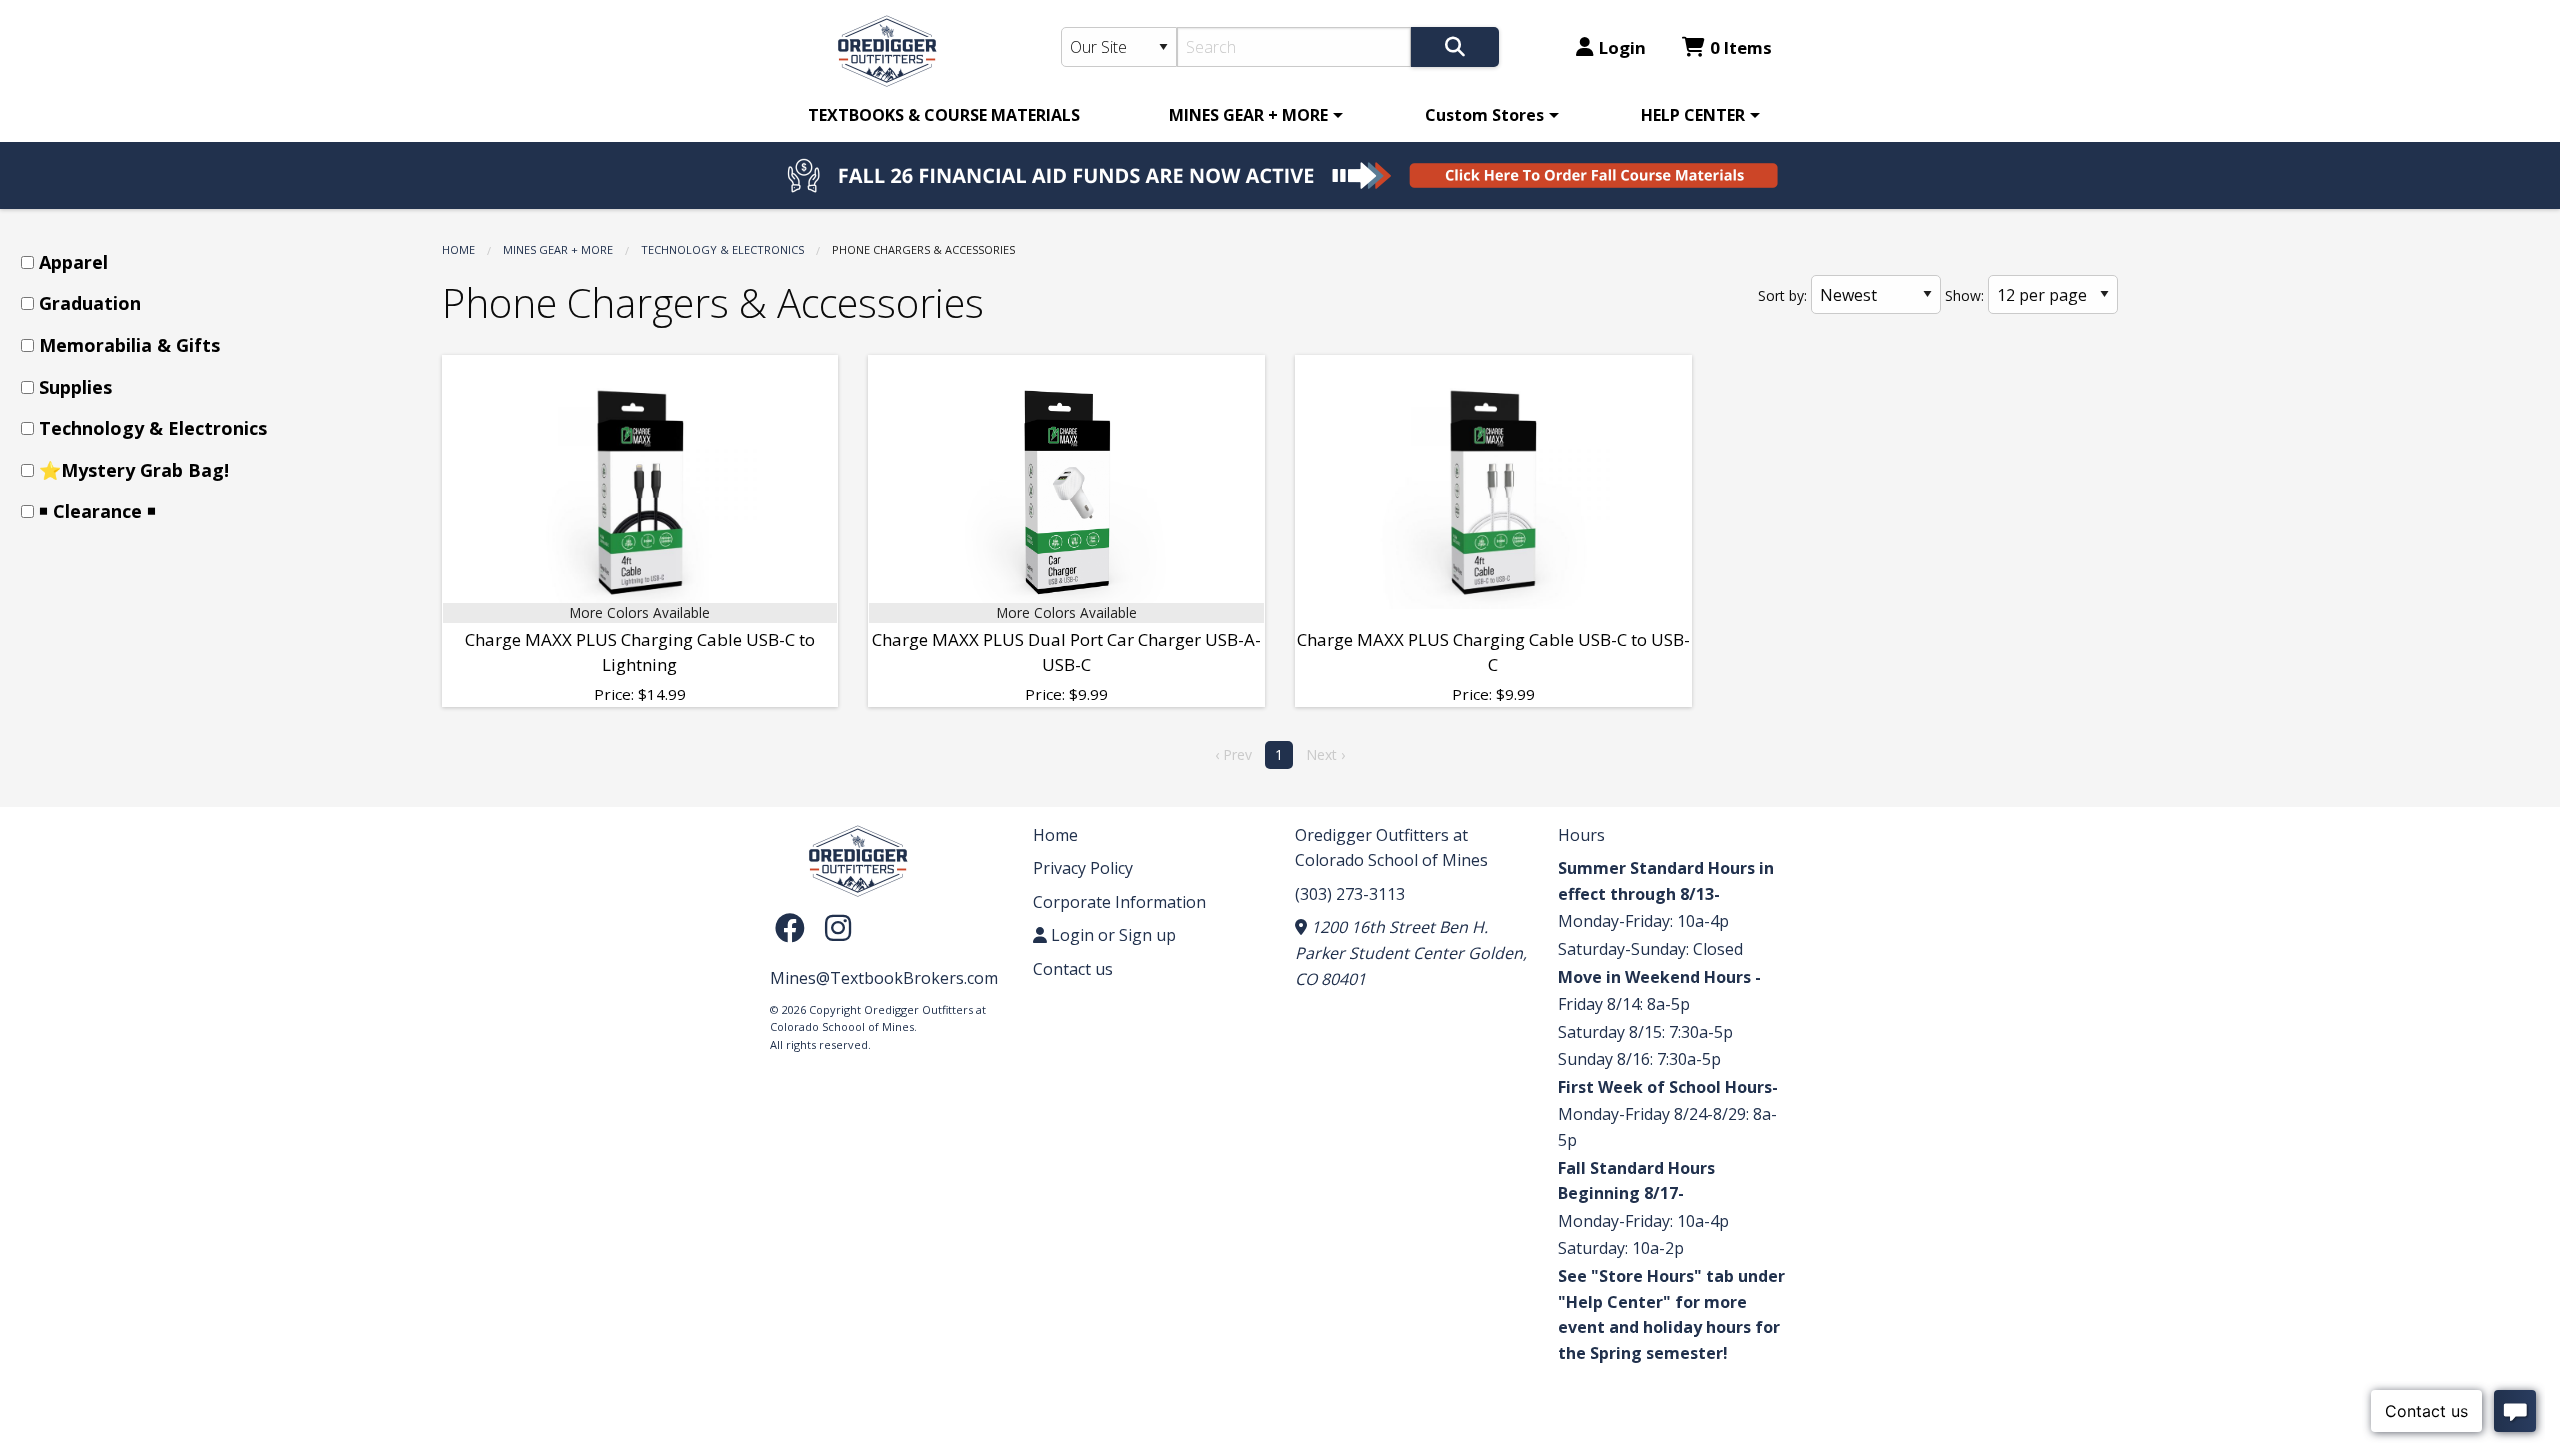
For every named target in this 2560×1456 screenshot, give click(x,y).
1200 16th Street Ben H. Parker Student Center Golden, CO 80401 (1411, 952)
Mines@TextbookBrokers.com (884, 978)
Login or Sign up (1111, 935)
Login (1622, 47)
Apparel (73, 262)
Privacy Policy (1083, 868)
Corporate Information (1119, 902)
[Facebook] (795, 927)
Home (458, 249)
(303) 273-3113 (1350, 894)
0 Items (1741, 47)
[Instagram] (838, 927)
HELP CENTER (1693, 115)
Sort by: (1782, 295)
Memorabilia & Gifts (129, 345)
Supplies (75, 387)
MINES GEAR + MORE (1248, 115)
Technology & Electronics (722, 249)
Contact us (1073, 969)
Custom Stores (1484, 115)
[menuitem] (944, 115)
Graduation (90, 303)
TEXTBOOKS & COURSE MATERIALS (944, 115)
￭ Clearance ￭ (97, 511)
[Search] (1455, 47)
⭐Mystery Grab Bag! (134, 470)
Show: (1964, 295)
